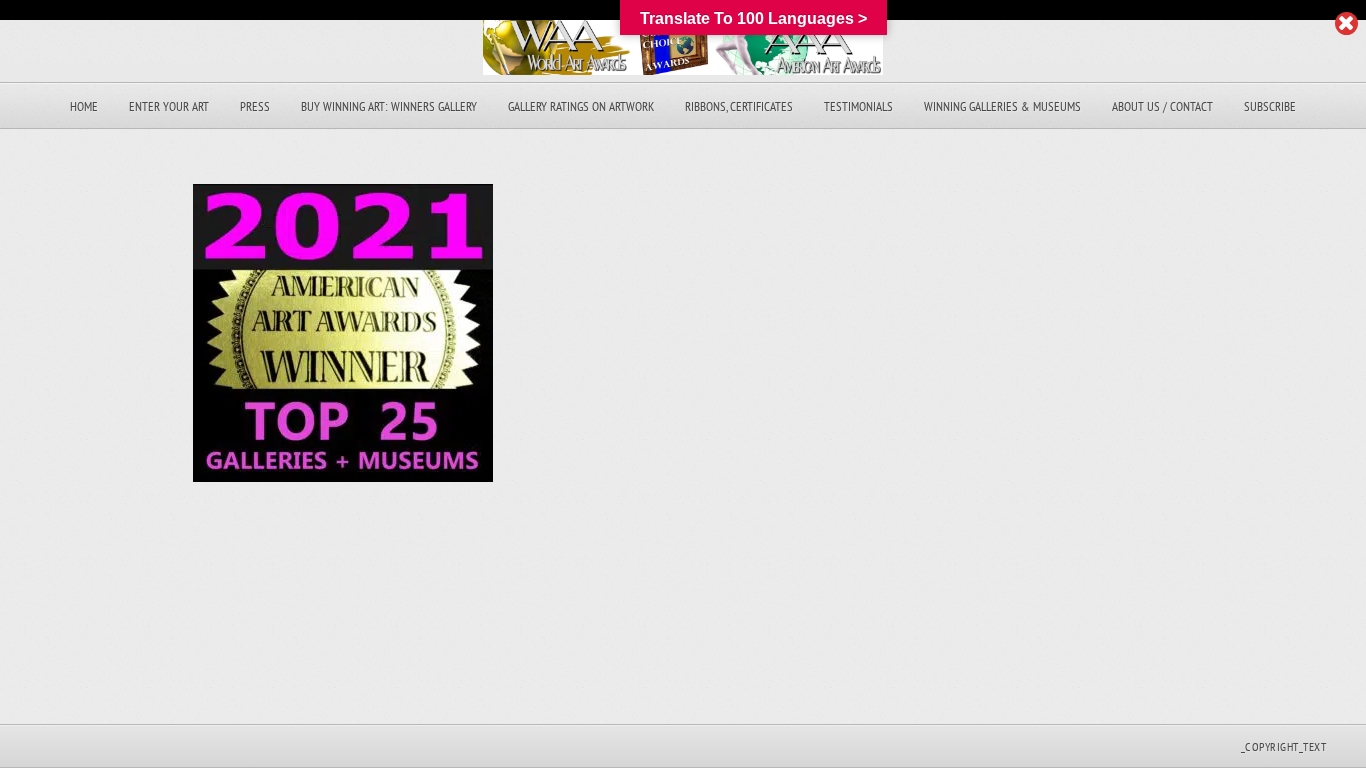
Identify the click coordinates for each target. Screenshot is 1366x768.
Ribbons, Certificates (739, 106)
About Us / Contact (1162, 106)
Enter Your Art (169, 106)
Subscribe (1270, 106)
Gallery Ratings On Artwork (581, 106)
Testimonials (858, 106)
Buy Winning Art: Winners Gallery (389, 106)
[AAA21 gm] (343, 476)
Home (84, 106)
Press (255, 106)
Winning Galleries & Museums (1002, 106)
